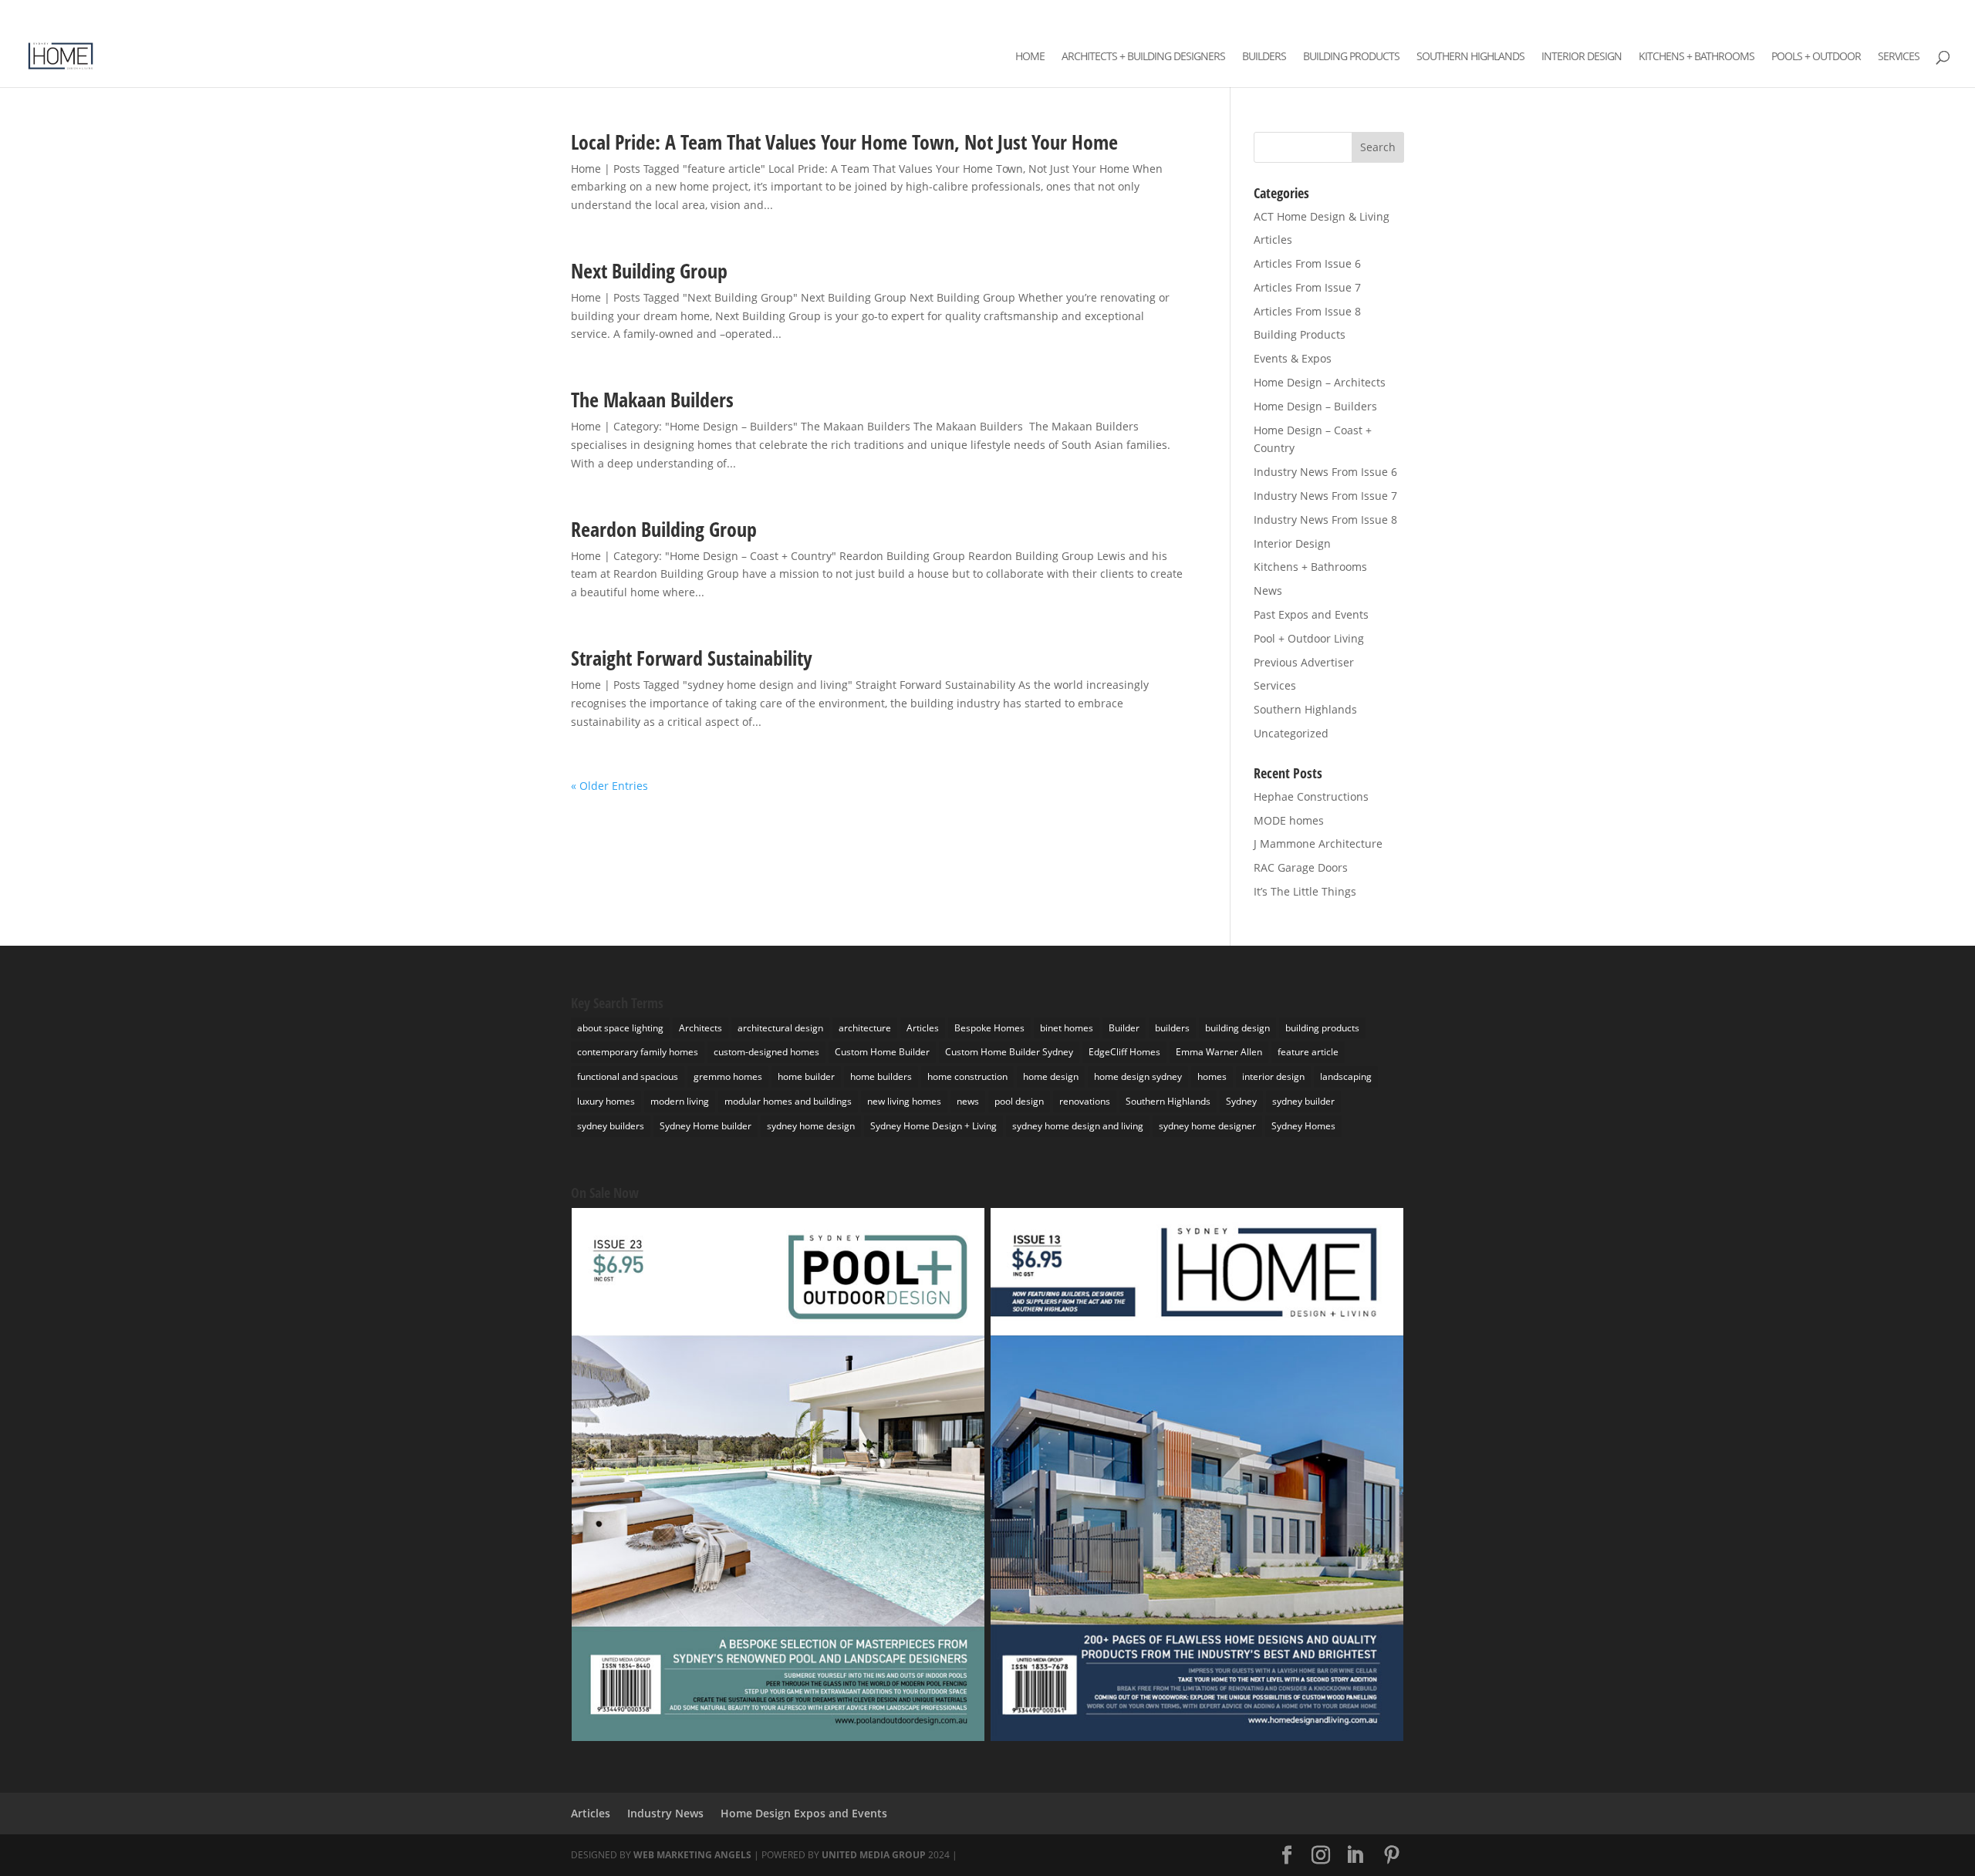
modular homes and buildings (788, 1101)
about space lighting (620, 1028)
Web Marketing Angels (692, 1855)
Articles (1273, 240)
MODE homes (1289, 820)
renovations (1085, 1101)
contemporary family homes (638, 1052)
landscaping (1346, 1076)
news (968, 1101)
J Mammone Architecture (1318, 844)
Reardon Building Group (664, 529)
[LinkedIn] (1797, 15)
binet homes (1067, 1028)
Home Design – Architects (1320, 382)
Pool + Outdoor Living (1309, 638)
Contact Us (1867, 13)
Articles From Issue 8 (1307, 311)
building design (1237, 1028)
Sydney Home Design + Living (933, 1126)
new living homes (904, 1101)
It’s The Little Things (1305, 891)
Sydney (1241, 1101)
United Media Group (874, 1855)
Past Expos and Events (1311, 614)
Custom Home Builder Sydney (1009, 1052)
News (1268, 590)
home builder (806, 1076)
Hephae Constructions (1311, 796)
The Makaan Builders (652, 400)
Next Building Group (649, 271)
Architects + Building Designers (1143, 57)
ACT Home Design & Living (1322, 216)
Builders (1264, 57)
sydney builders (611, 1126)
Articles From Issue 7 (1307, 287)
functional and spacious (628, 1076)
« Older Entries (609, 786)
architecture (865, 1028)
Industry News (665, 1813)
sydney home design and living (1078, 1126)
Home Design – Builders (1315, 406)
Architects (701, 1028)
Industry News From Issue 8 (1325, 520)
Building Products (1351, 57)
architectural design (780, 1028)
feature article (1308, 1052)
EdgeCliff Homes (1124, 1052)
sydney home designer (1207, 1126)
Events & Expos (1293, 358)
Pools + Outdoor (1816, 57)
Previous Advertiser (1304, 662)
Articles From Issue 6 (1307, 263)
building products (1322, 1028)
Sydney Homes (1303, 1126)
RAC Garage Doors (1301, 867)
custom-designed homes (766, 1052)
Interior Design (1582, 57)
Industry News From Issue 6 (1325, 472)
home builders (881, 1076)
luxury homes (606, 1101)
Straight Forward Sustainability (692, 658)
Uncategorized (1291, 733)
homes (1212, 1076)
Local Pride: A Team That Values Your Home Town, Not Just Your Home (844, 142)
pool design (1019, 1101)
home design (1051, 1076)
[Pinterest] (1819, 15)
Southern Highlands (1470, 57)
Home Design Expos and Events (804, 1813)
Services (1899, 57)
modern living (680, 1101)
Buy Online (1928, 13)
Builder (1124, 1028)
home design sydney (1138, 1076)
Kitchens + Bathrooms (1696, 57)
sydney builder (1303, 1101)
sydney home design (811, 1126)
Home (1030, 57)
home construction (967, 1076)
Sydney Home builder (706, 1126)
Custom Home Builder (882, 1052)
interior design (1273, 1076)
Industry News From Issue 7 (1325, 496)
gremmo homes (728, 1076)
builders (1172, 1028)
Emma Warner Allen (1219, 1052)
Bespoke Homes (989, 1028)
